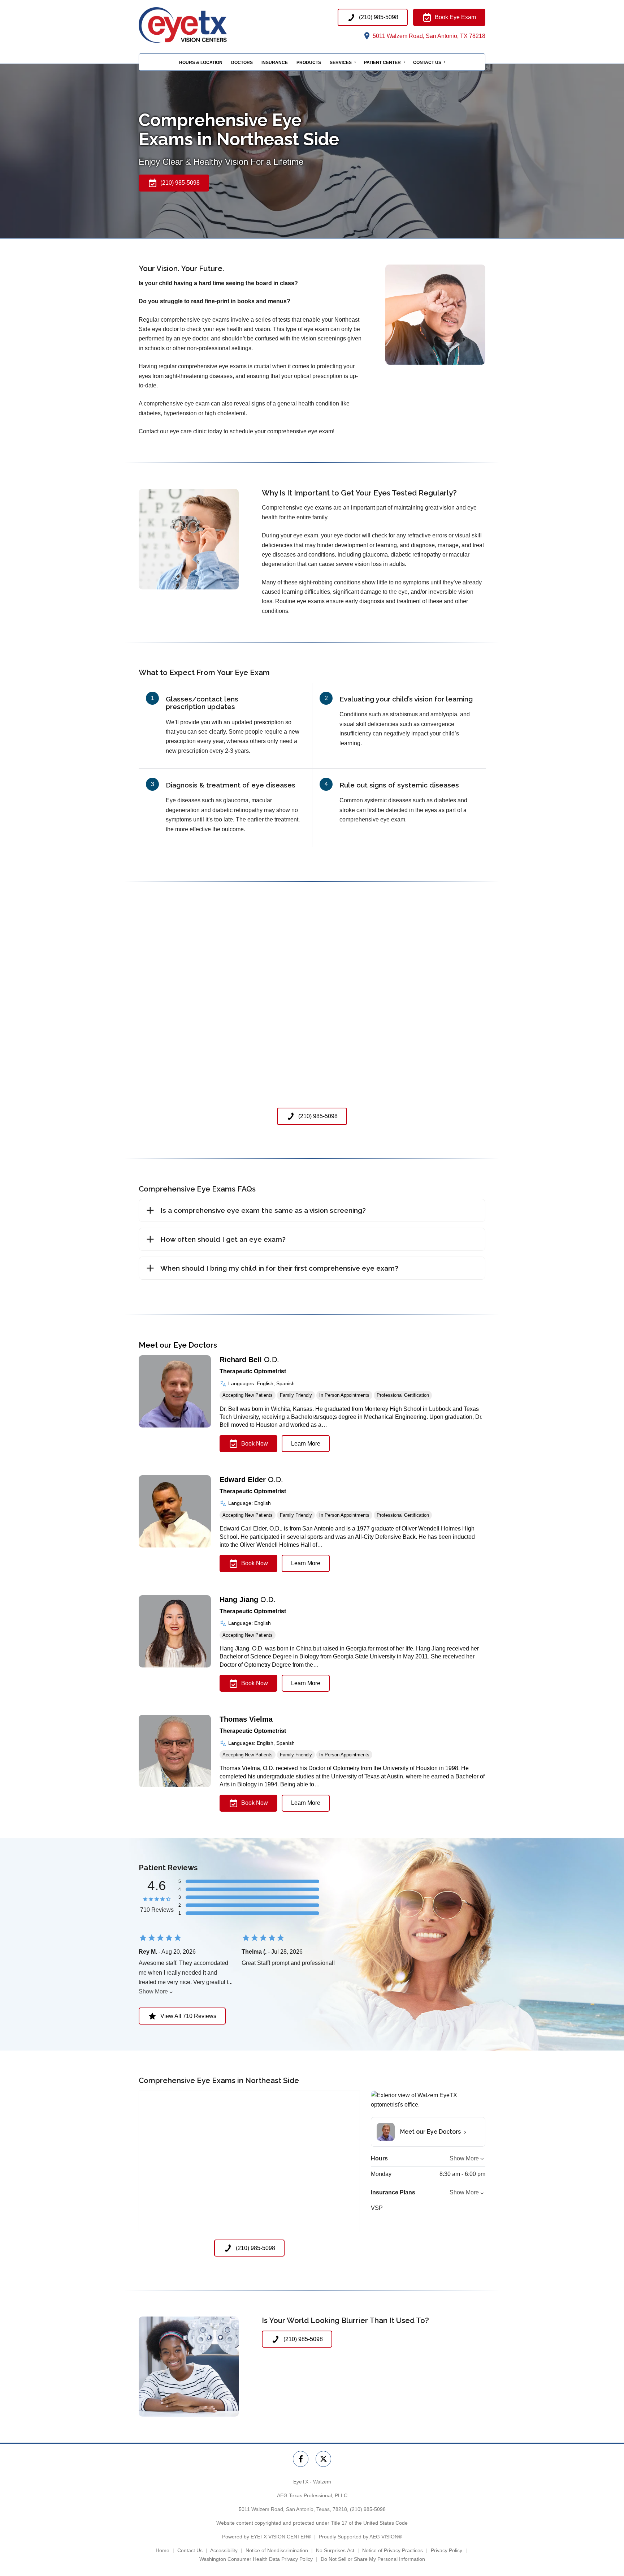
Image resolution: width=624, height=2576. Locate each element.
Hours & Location (201, 63)
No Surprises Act (335, 2550)
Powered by (266, 2537)
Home (162, 2550)
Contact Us (427, 63)
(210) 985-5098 (368, 2509)
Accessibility (224, 2550)
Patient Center (382, 63)
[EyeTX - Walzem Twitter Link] (323, 2459)
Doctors (242, 63)
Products (309, 63)
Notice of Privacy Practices (393, 2550)
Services (341, 63)
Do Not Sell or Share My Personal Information (373, 2559)
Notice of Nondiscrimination (277, 2550)
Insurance (275, 63)
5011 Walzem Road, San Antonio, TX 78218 (428, 36)
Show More (153, 1991)
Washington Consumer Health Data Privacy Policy (256, 2559)
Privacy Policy (447, 2550)
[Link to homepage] (197, 25)
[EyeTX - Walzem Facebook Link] (301, 2459)
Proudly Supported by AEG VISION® (360, 2537)
